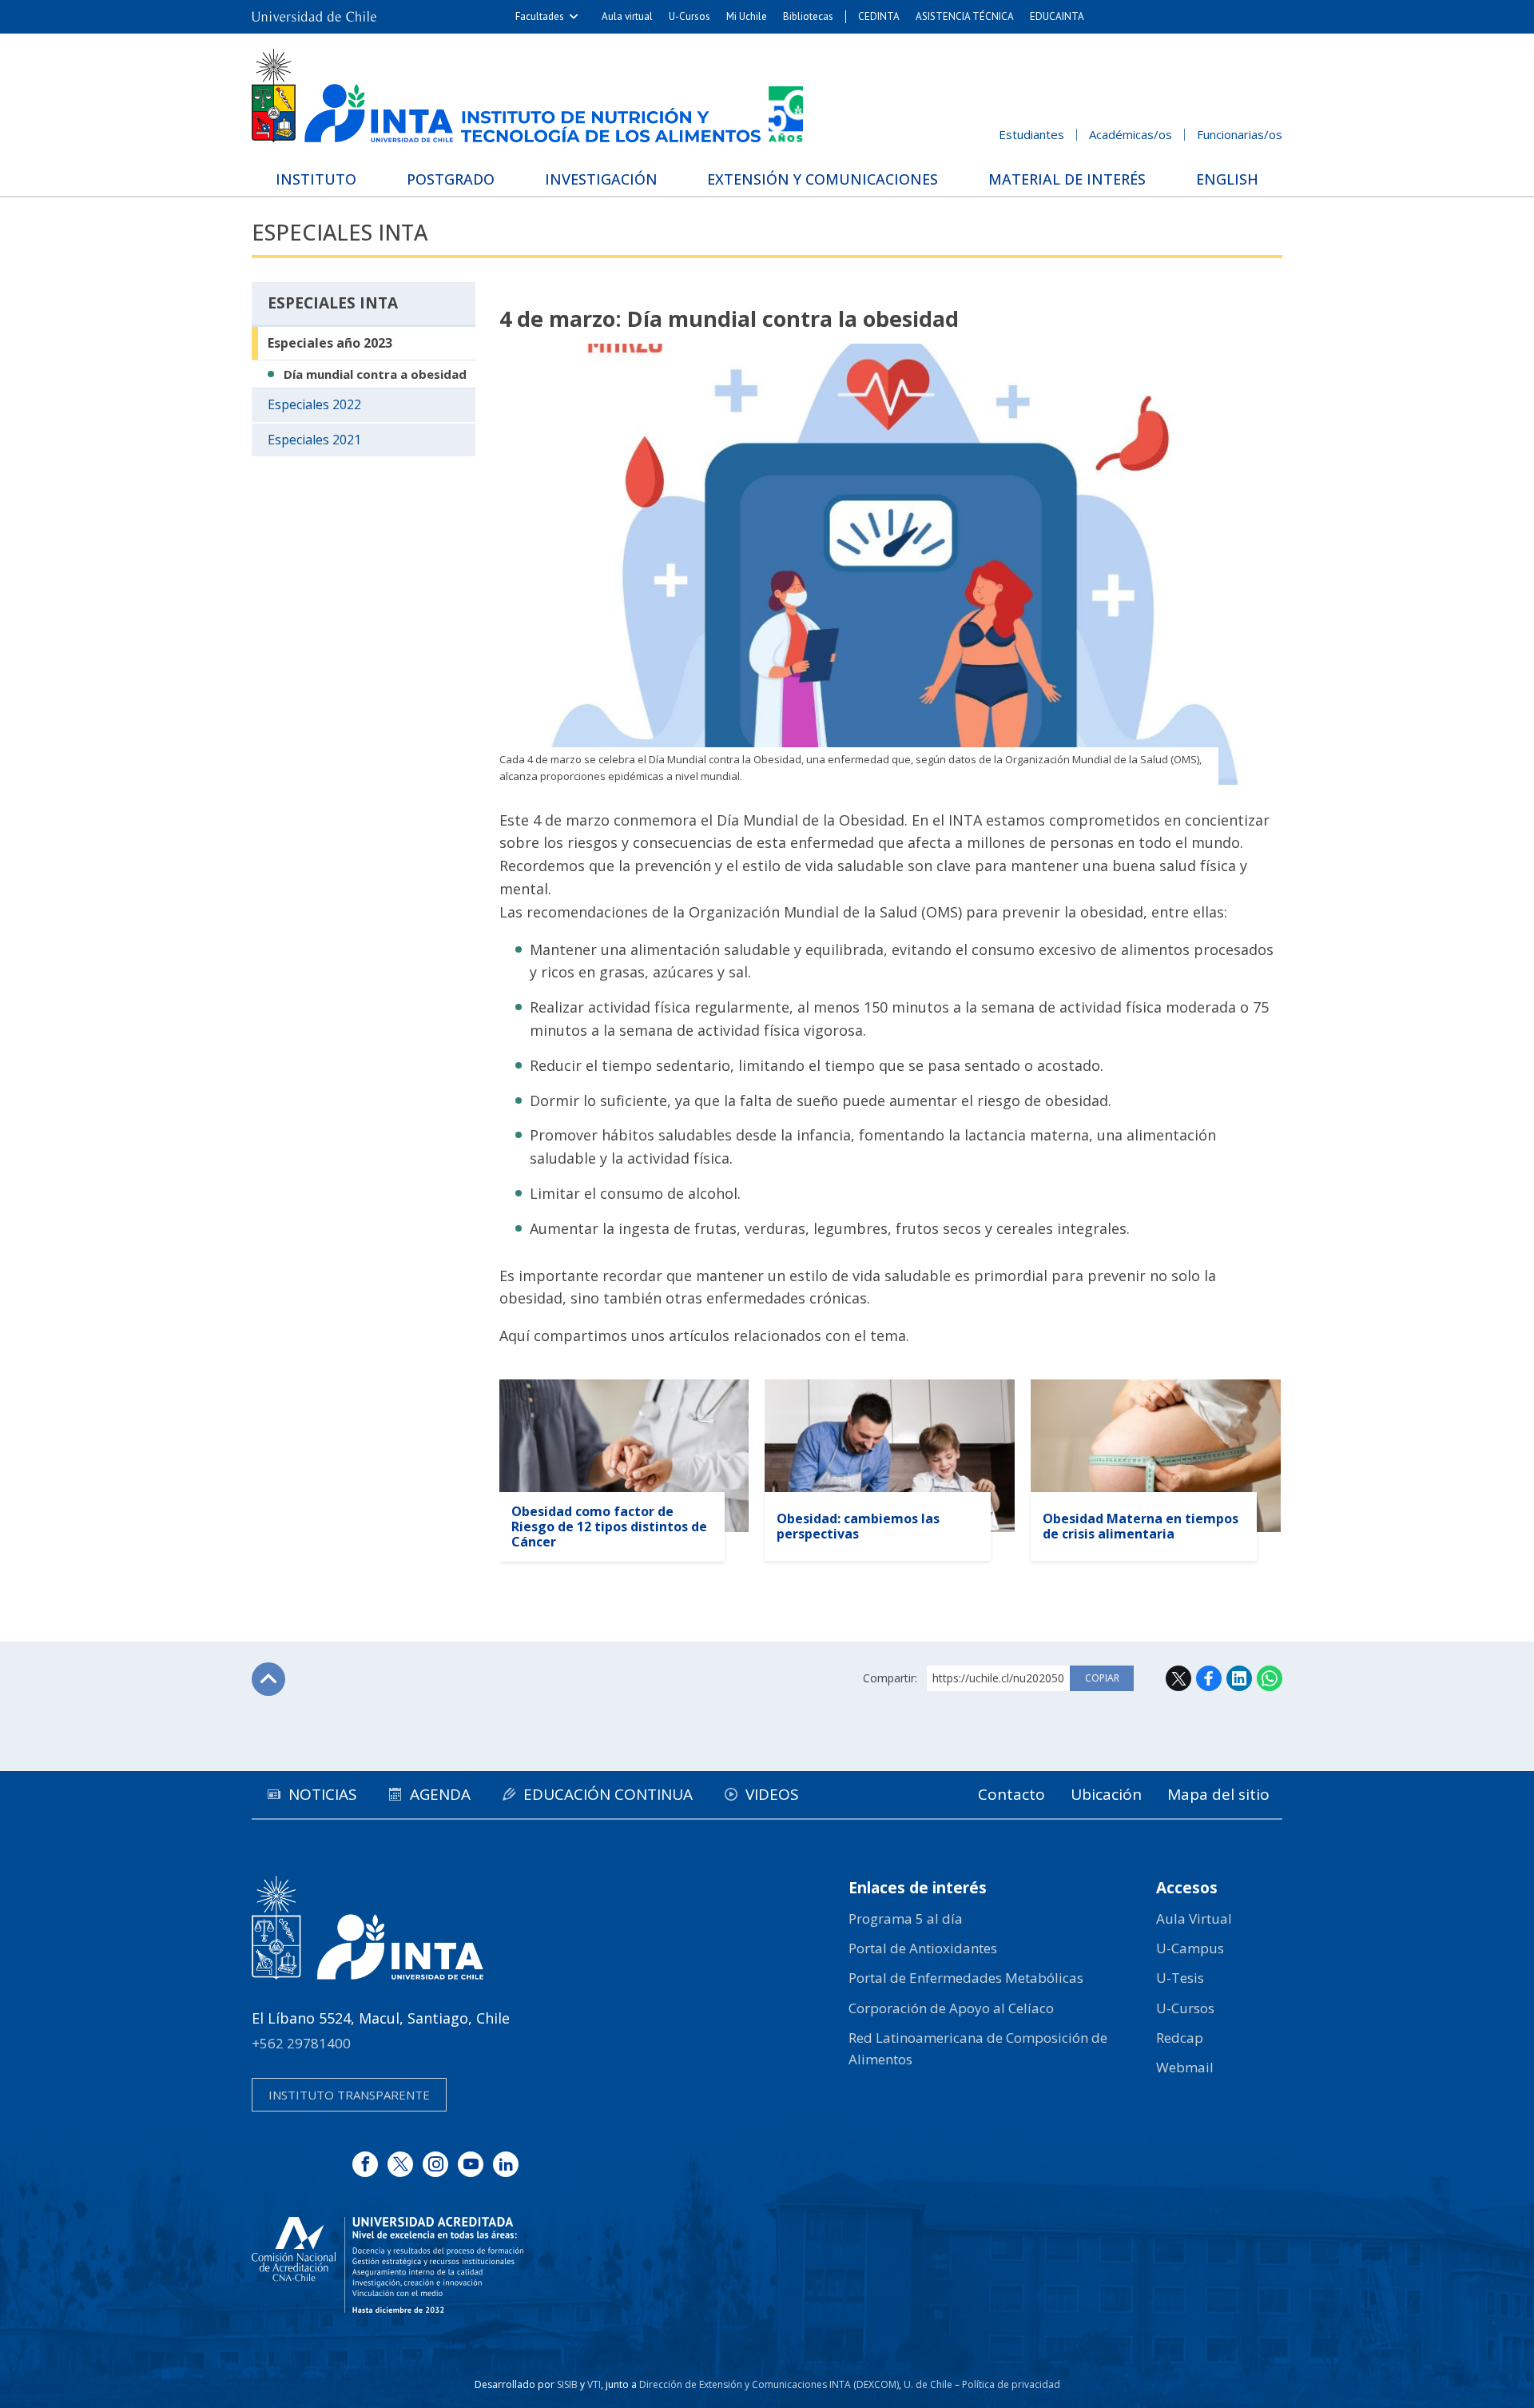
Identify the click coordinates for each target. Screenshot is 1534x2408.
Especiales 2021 (314, 440)
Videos (772, 1794)
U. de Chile (928, 2384)
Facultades (540, 16)
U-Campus (1190, 1948)
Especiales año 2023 (330, 343)
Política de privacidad (1011, 2384)
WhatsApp (1270, 1678)
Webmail (1185, 2067)
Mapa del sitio (1218, 1794)
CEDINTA (879, 16)
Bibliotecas (808, 16)
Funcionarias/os (1240, 134)
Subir (268, 1679)
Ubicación (1106, 1794)
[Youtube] (471, 2164)
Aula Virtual (1194, 1918)
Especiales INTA (340, 232)
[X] (400, 2164)
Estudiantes (1031, 134)
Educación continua (608, 1794)
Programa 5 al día (906, 1918)
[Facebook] (365, 2164)
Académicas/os (1131, 134)
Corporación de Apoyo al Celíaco (951, 2008)
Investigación (601, 179)
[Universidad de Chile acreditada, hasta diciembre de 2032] (387, 2265)
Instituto (316, 179)
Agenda (440, 1794)
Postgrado (451, 179)
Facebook (1209, 1678)
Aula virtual (627, 16)
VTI (594, 2384)
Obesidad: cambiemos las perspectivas (858, 1526)
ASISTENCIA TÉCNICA (965, 16)
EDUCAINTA (1057, 16)
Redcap (1180, 2038)
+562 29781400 (301, 2043)
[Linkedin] (506, 2164)
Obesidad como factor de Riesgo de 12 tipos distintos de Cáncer (609, 1526)
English (1227, 179)
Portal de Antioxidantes (923, 1948)
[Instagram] (435, 2164)
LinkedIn (1239, 1678)
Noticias (323, 1794)
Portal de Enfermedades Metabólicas (966, 1978)
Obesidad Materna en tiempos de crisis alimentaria (1141, 1526)
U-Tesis (1180, 1978)
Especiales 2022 (314, 404)
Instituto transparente (349, 2095)
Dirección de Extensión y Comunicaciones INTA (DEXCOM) (769, 2384)
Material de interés (1067, 179)
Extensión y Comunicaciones (823, 179)
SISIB (567, 2384)
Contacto (1011, 1794)
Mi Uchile (747, 16)
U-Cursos (690, 16)
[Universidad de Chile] (314, 17)
